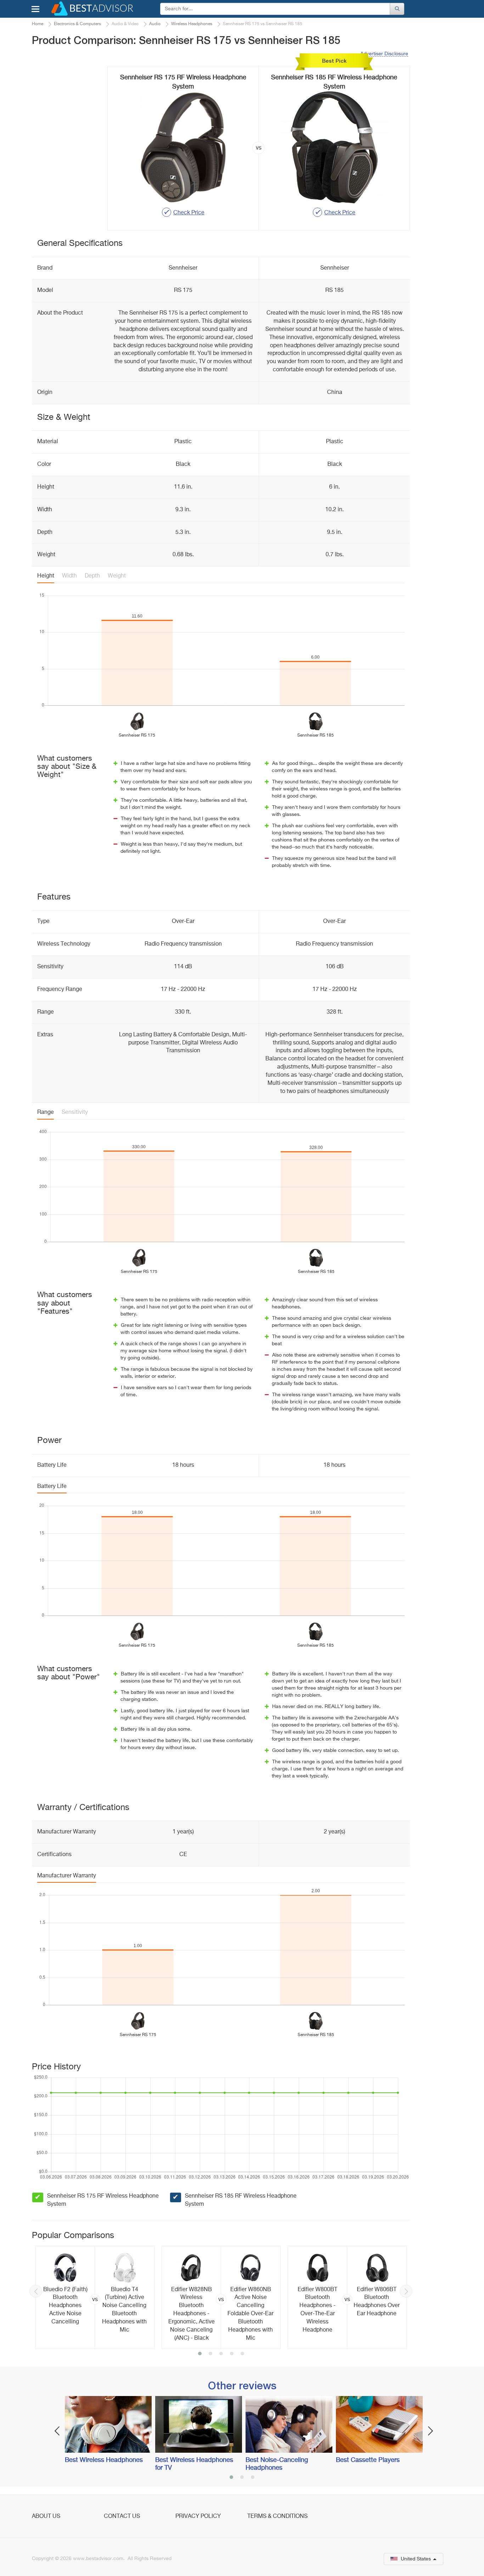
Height (46, 576)
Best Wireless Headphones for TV (194, 2464)
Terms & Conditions (277, 2516)
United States (416, 2559)
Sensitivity (75, 1112)
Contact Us (122, 2516)
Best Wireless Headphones (104, 2460)
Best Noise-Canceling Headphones (277, 2464)
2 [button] (210, 2354)
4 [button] (232, 2354)
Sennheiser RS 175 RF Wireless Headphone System (103, 2200)
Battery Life (52, 1487)
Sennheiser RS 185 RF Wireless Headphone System (241, 2200)
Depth (92, 576)
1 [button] (200, 2354)
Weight (117, 576)
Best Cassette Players (368, 2460)
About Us (46, 2516)
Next (406, 2291)
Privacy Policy (198, 2516)
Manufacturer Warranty (67, 1876)
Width (69, 576)
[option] (95, 2297)
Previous (36, 2291)
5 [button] (242, 2354)
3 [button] (221, 2354)
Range (46, 1112)
